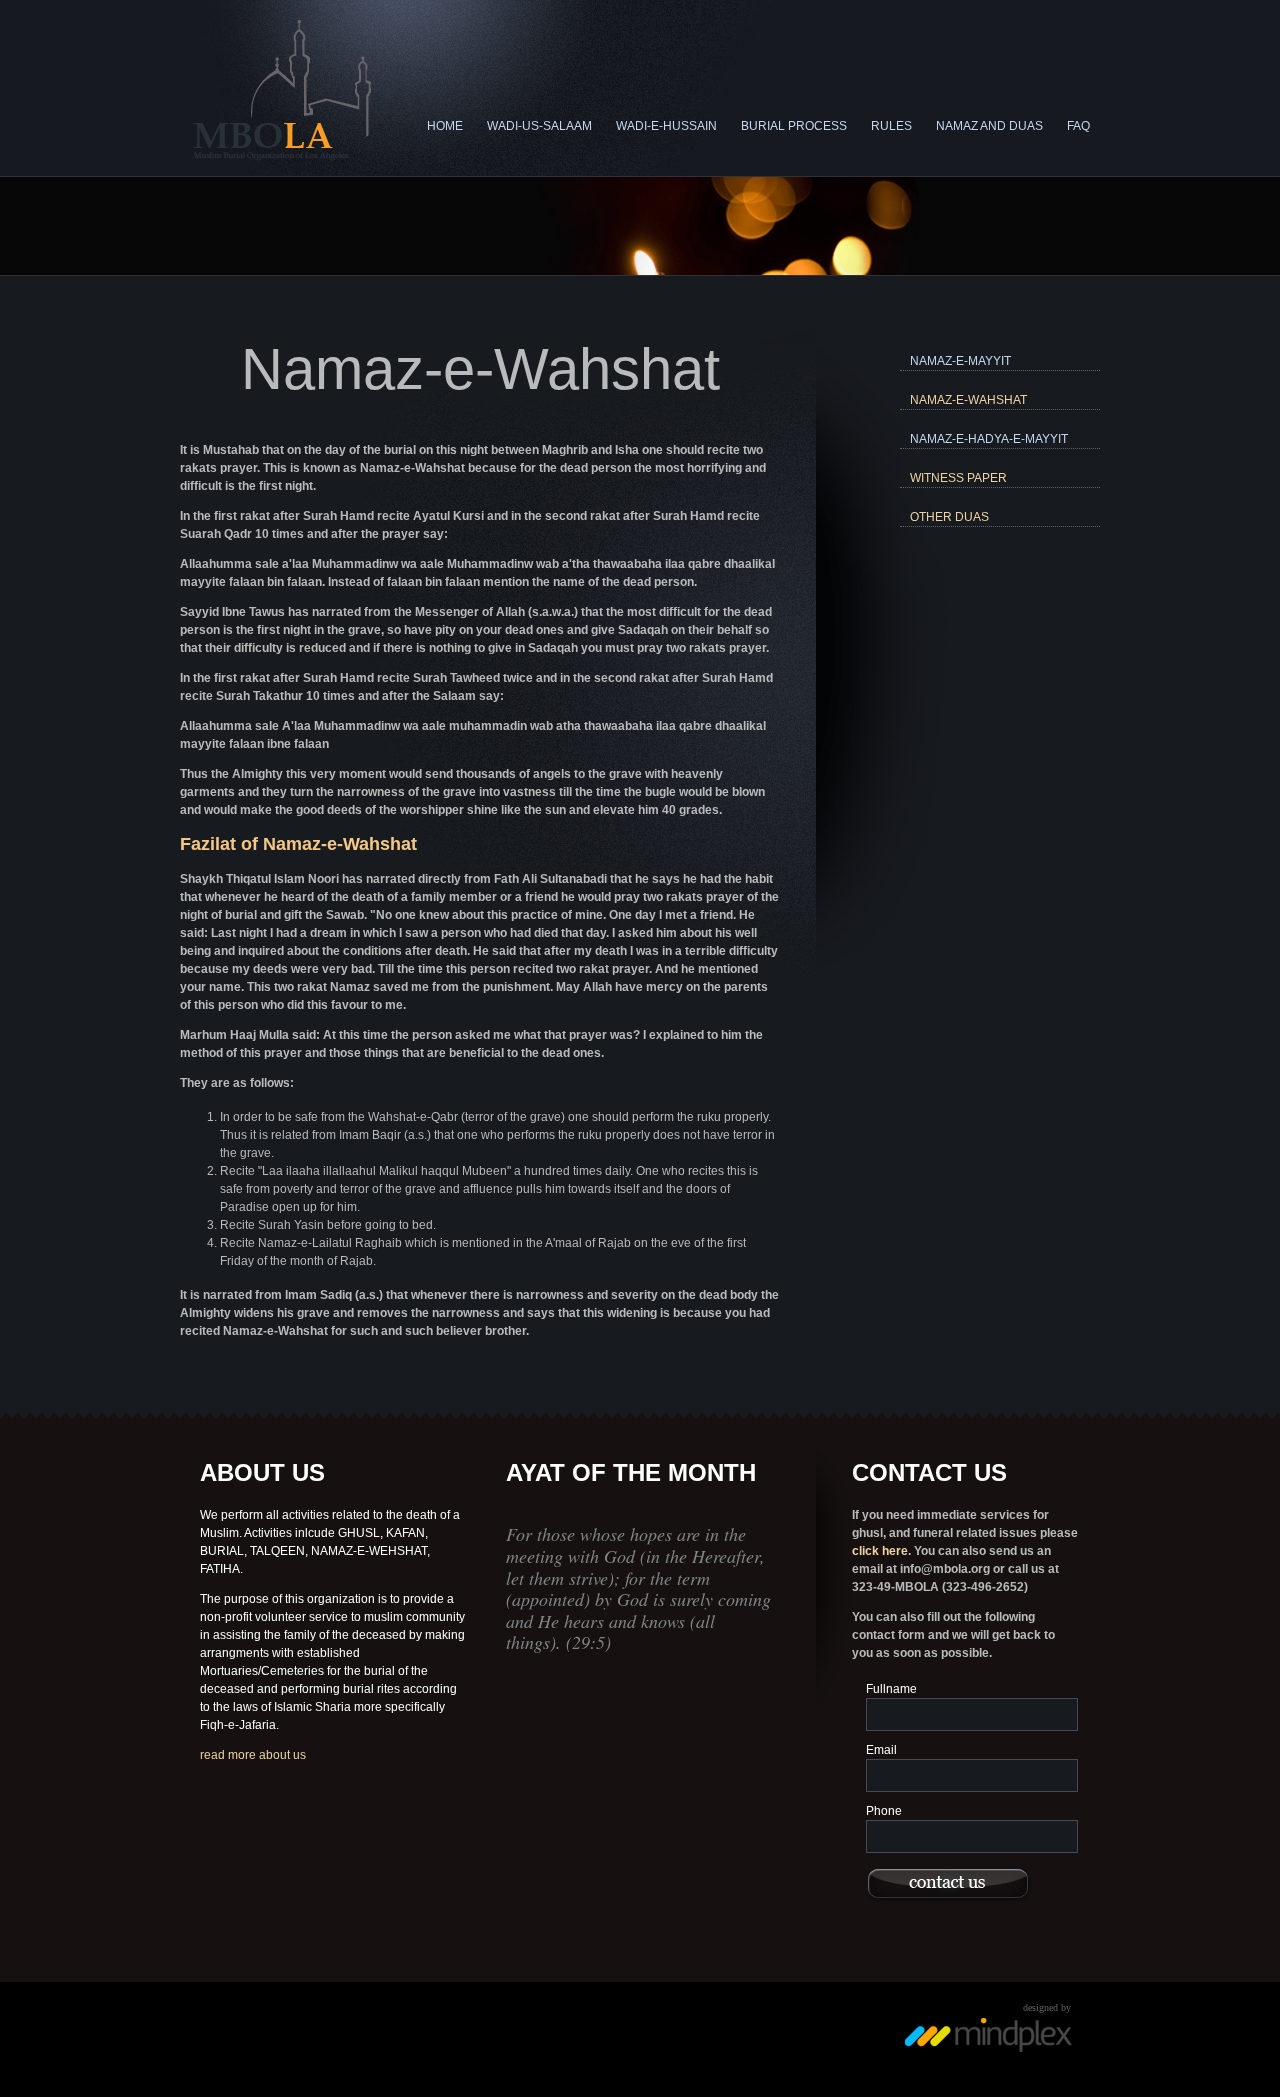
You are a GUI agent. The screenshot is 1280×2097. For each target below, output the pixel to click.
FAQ (1078, 126)
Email (881, 1750)
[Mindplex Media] (990, 2049)
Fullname (891, 1689)
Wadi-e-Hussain (666, 126)
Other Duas (949, 517)
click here (880, 1551)
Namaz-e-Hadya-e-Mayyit (989, 439)
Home (445, 126)
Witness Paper (958, 478)
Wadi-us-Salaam (539, 126)
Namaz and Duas (989, 126)
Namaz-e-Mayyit (960, 361)
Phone (884, 1811)
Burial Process (794, 126)
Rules (891, 126)
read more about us (253, 1755)
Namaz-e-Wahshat (968, 400)
